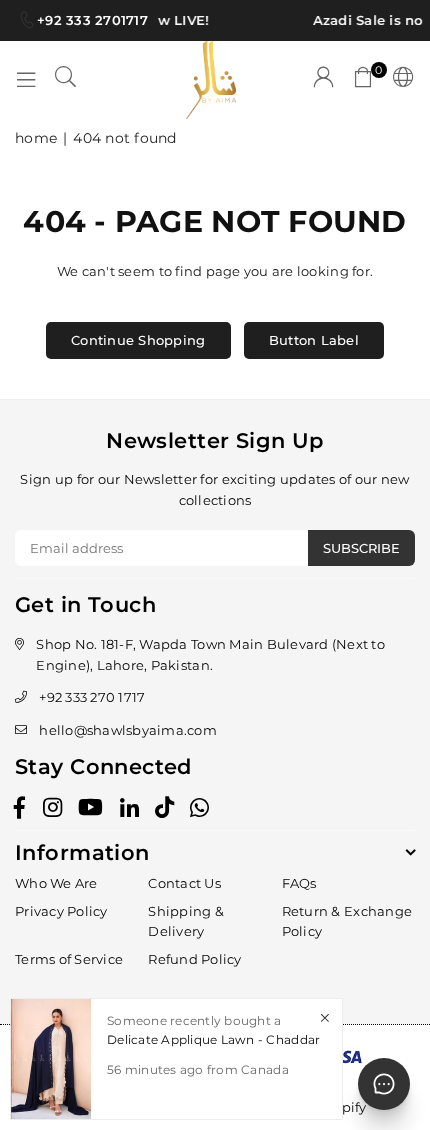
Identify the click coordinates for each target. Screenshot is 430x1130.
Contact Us (184, 883)
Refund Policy (194, 959)
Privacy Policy (61, 911)
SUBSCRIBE (361, 548)
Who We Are (56, 883)
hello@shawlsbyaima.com (128, 730)
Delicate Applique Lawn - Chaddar (213, 1039)
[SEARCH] (66, 80)
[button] (364, 80)
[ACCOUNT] (324, 80)
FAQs (299, 883)
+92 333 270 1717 (92, 697)
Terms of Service (69, 959)
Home (36, 138)
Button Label (314, 340)
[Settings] (399, 80)
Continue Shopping (138, 340)
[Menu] (26, 80)
